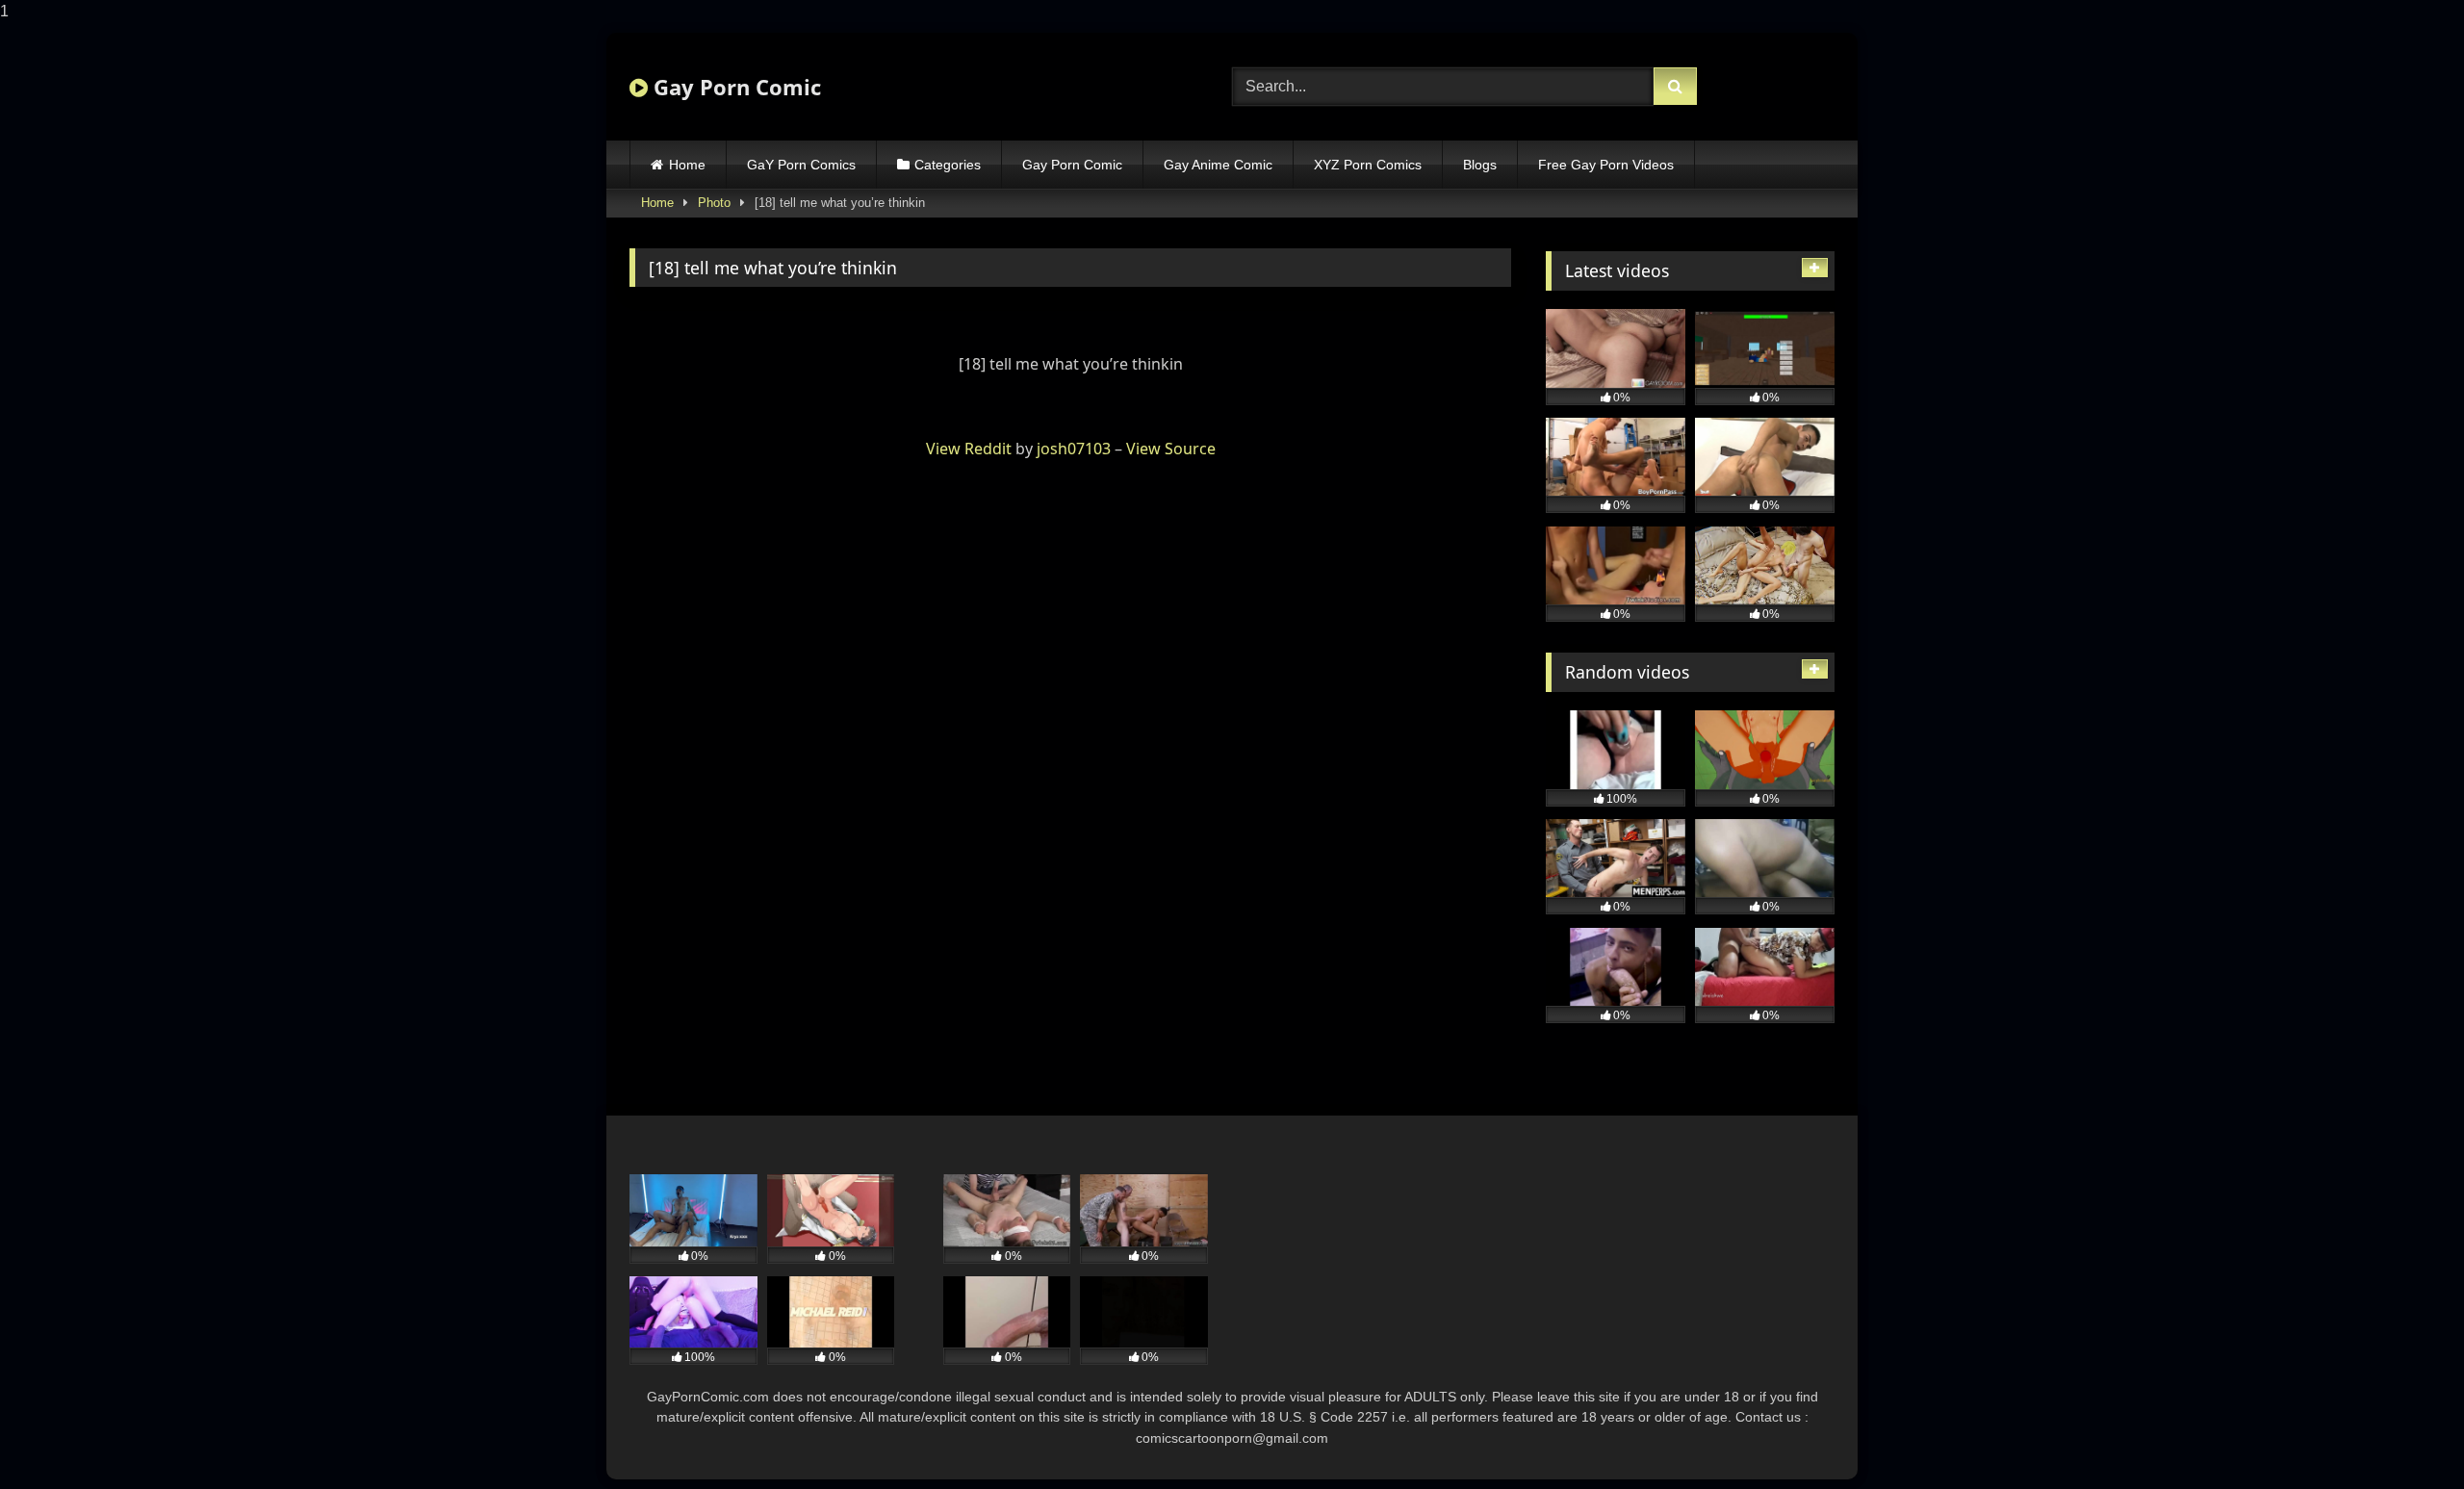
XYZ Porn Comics (1368, 165)
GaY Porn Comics (801, 165)
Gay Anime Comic (1218, 165)
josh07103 (1074, 449)
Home (687, 165)
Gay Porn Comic (734, 87)
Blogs (1480, 165)
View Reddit (969, 449)
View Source (1171, 449)
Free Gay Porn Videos (1606, 165)
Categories (948, 165)
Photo (714, 203)
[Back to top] (2404, 1436)
